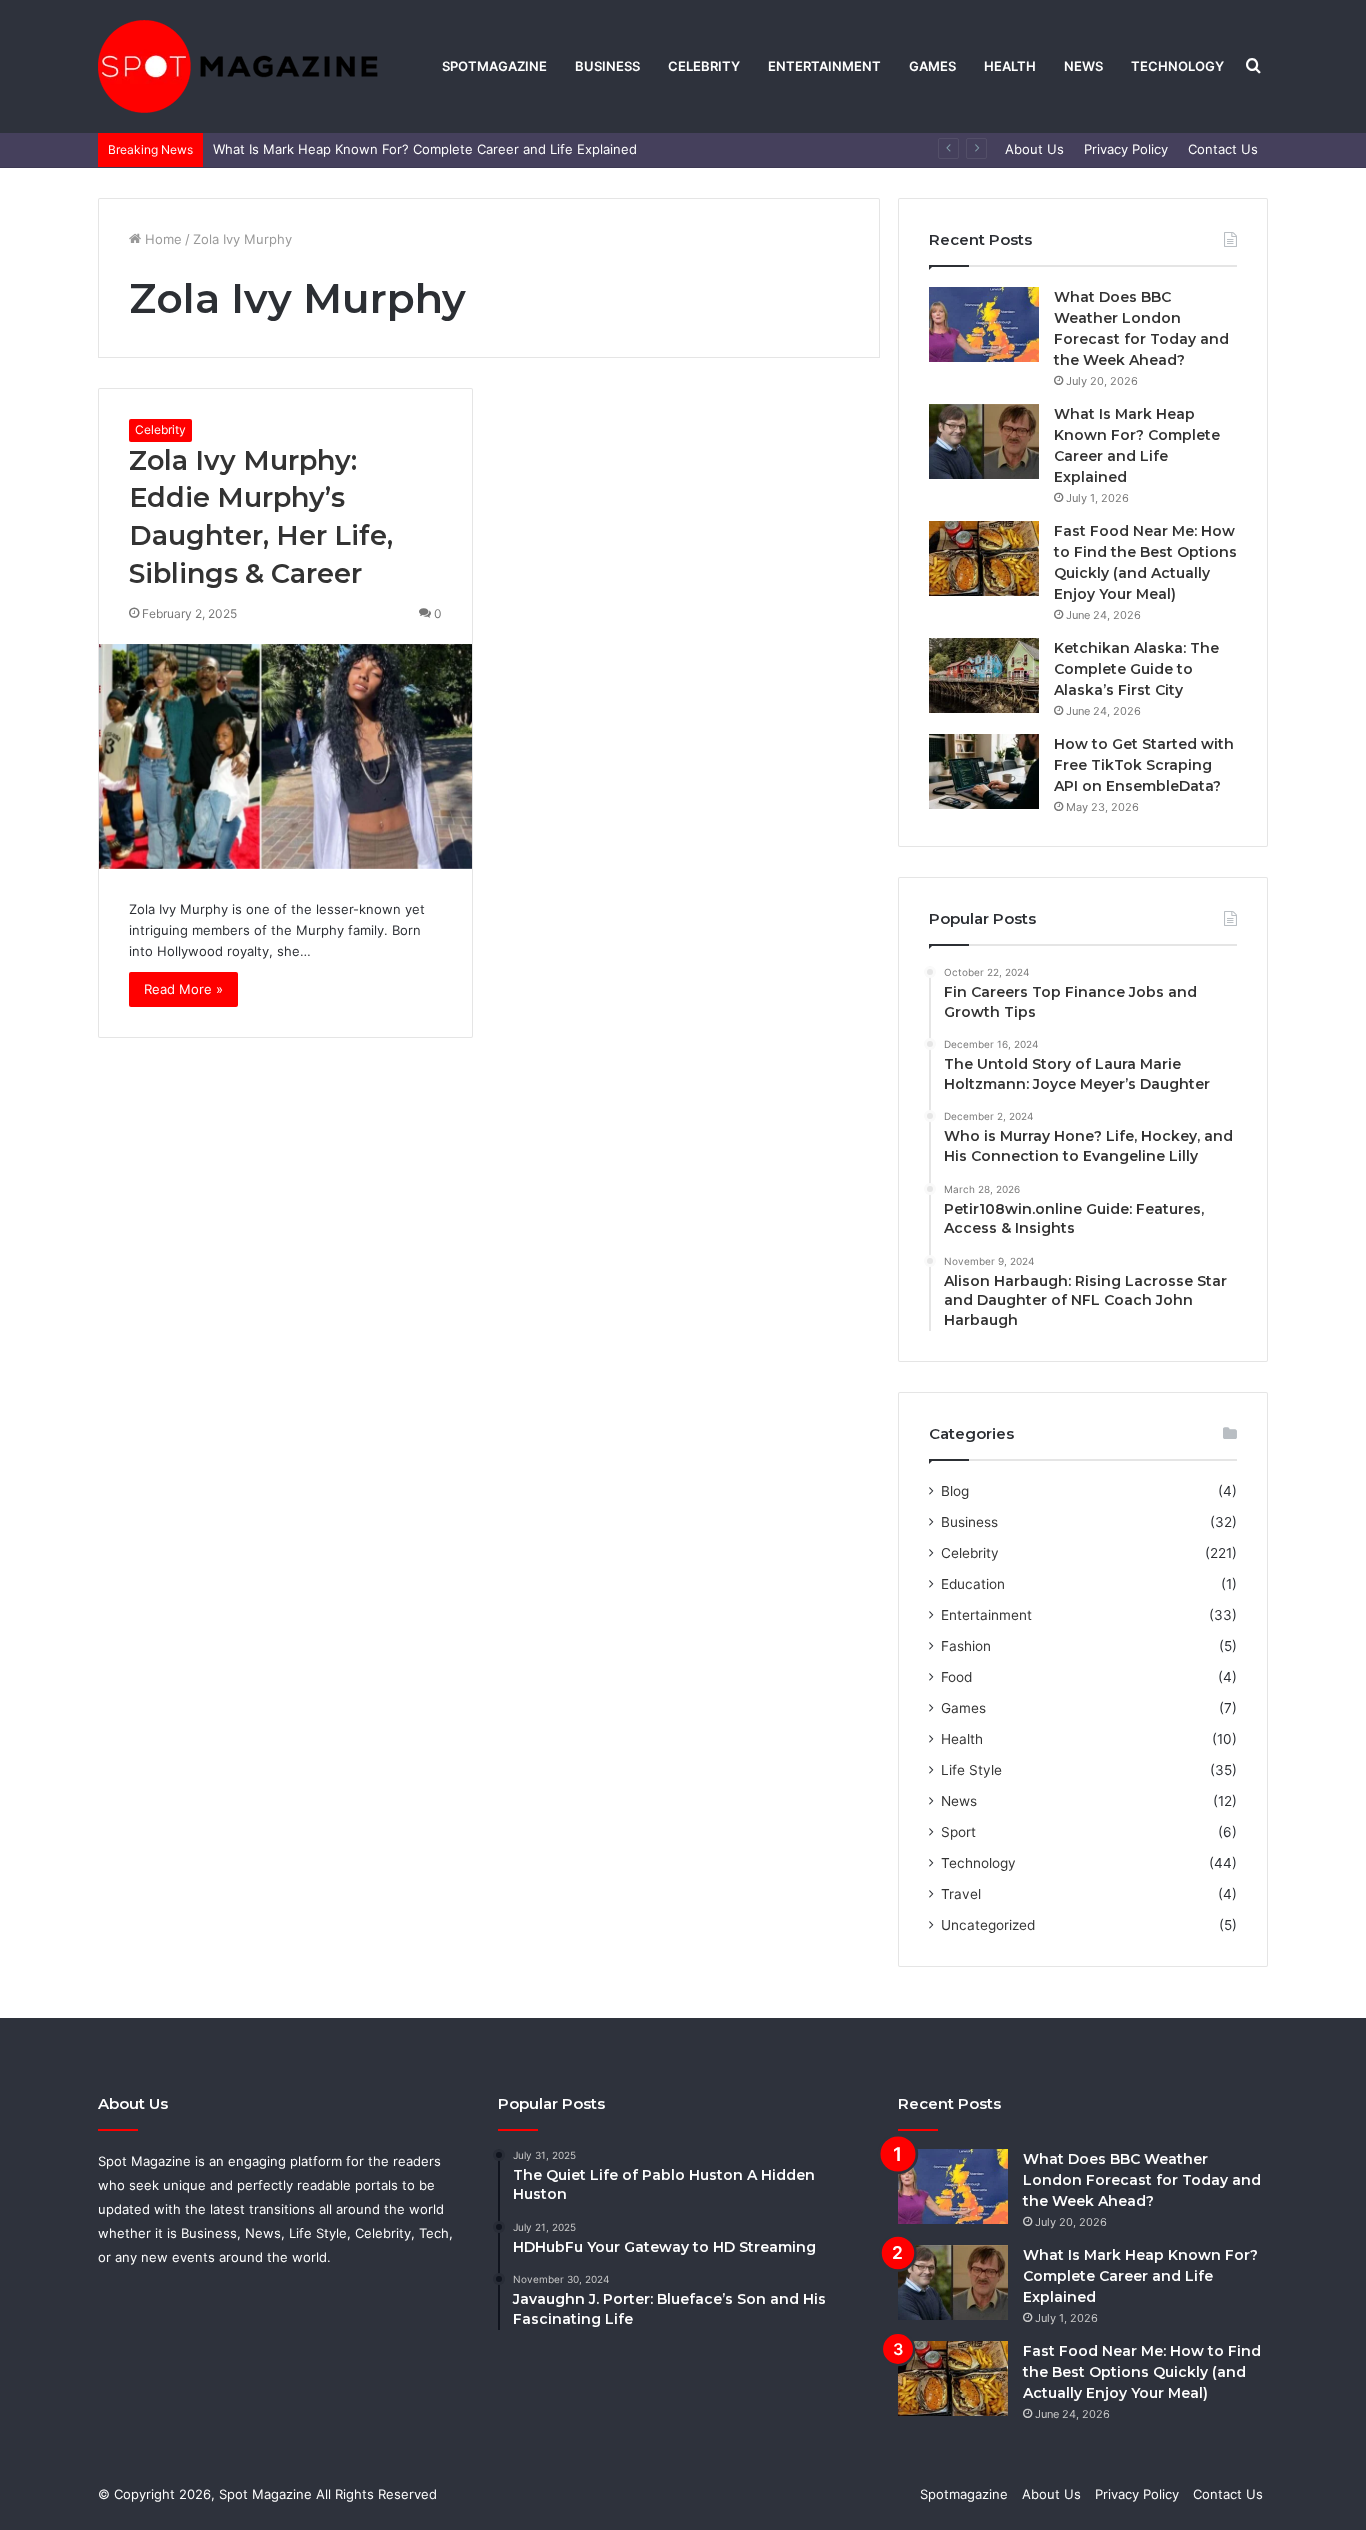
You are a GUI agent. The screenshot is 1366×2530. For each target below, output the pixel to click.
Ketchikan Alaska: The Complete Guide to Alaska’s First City (1136, 669)
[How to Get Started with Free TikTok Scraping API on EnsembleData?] (984, 771)
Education (973, 1584)
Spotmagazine (494, 66)
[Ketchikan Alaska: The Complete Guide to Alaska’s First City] (984, 675)
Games (932, 66)
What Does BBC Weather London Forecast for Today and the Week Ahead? (1142, 2180)
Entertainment (824, 66)
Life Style (971, 1770)
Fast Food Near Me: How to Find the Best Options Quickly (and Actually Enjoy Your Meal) (1142, 2372)
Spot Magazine (267, 2494)
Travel (961, 1894)
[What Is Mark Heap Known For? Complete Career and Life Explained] (984, 441)
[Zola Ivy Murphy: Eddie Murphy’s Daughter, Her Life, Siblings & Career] (285, 756)
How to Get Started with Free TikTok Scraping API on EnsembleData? (1144, 765)
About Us (1034, 149)
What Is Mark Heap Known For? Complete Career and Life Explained (425, 149)
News (1083, 66)
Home (161, 239)
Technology (1177, 66)
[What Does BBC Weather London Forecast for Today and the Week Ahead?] (984, 324)
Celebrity (704, 66)
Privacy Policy (1126, 149)
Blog (955, 1491)
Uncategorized (988, 1925)
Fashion (966, 1646)
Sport (958, 1832)
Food (956, 1677)
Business (607, 66)
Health (1010, 66)
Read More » (183, 989)
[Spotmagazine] (238, 66)
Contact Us (1223, 149)
